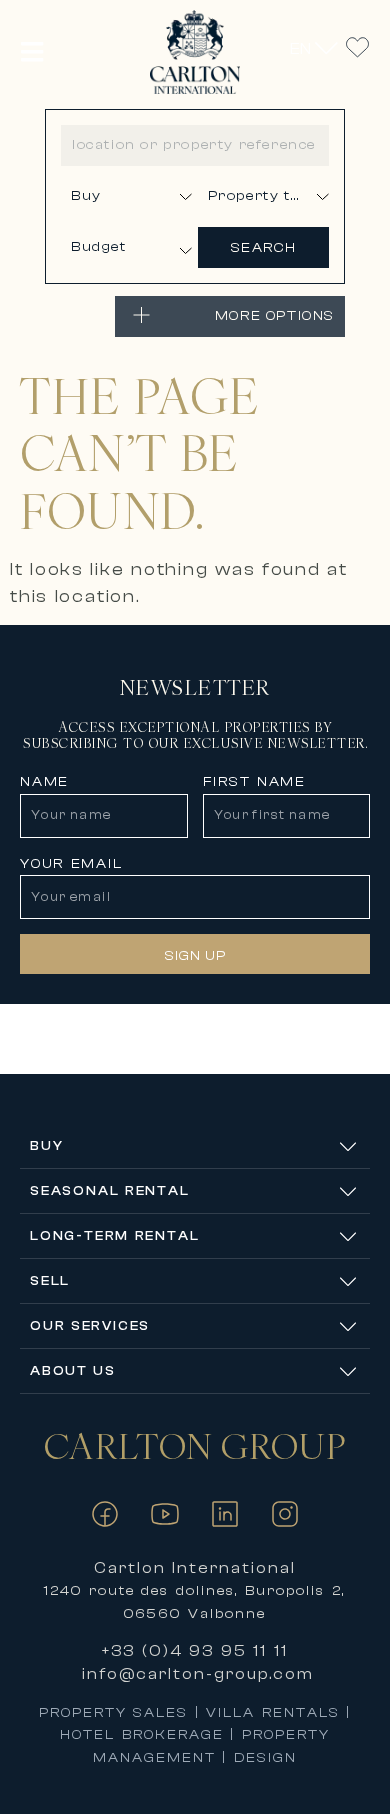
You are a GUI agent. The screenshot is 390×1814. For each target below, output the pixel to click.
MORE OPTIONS (275, 316)
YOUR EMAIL (71, 864)
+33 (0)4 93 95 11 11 (195, 1651)
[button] (32, 51)
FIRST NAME (255, 782)
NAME (44, 782)
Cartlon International (195, 1568)
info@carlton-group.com (198, 1674)
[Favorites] (357, 47)
